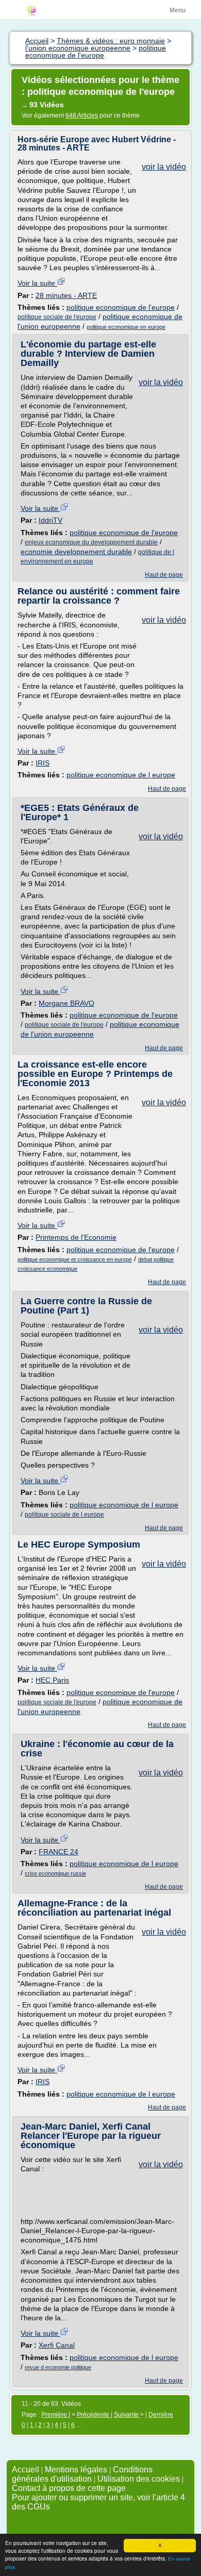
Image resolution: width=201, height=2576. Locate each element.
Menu (178, 10)
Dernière (161, 2415)
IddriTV (51, 520)
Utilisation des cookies (139, 2479)
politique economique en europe (126, 327)
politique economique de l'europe (121, 307)
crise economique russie (55, 1873)
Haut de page (164, 575)
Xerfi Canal (57, 2345)
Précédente (94, 2415)
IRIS (43, 763)
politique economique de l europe (121, 775)
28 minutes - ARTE (66, 295)
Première (55, 2415)
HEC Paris (52, 1680)
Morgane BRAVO (66, 1003)
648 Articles (82, 115)
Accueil (26, 2470)
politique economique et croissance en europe (75, 1259)
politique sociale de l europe (64, 1515)
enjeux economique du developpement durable (91, 542)
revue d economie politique (58, 2367)
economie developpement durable (76, 552)
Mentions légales (76, 2470)
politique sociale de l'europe (57, 317)
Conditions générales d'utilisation (82, 2474)
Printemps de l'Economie (76, 1237)
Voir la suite (37, 283)
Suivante (127, 2415)
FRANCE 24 (58, 1852)
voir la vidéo (164, 167)
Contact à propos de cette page (69, 2488)
